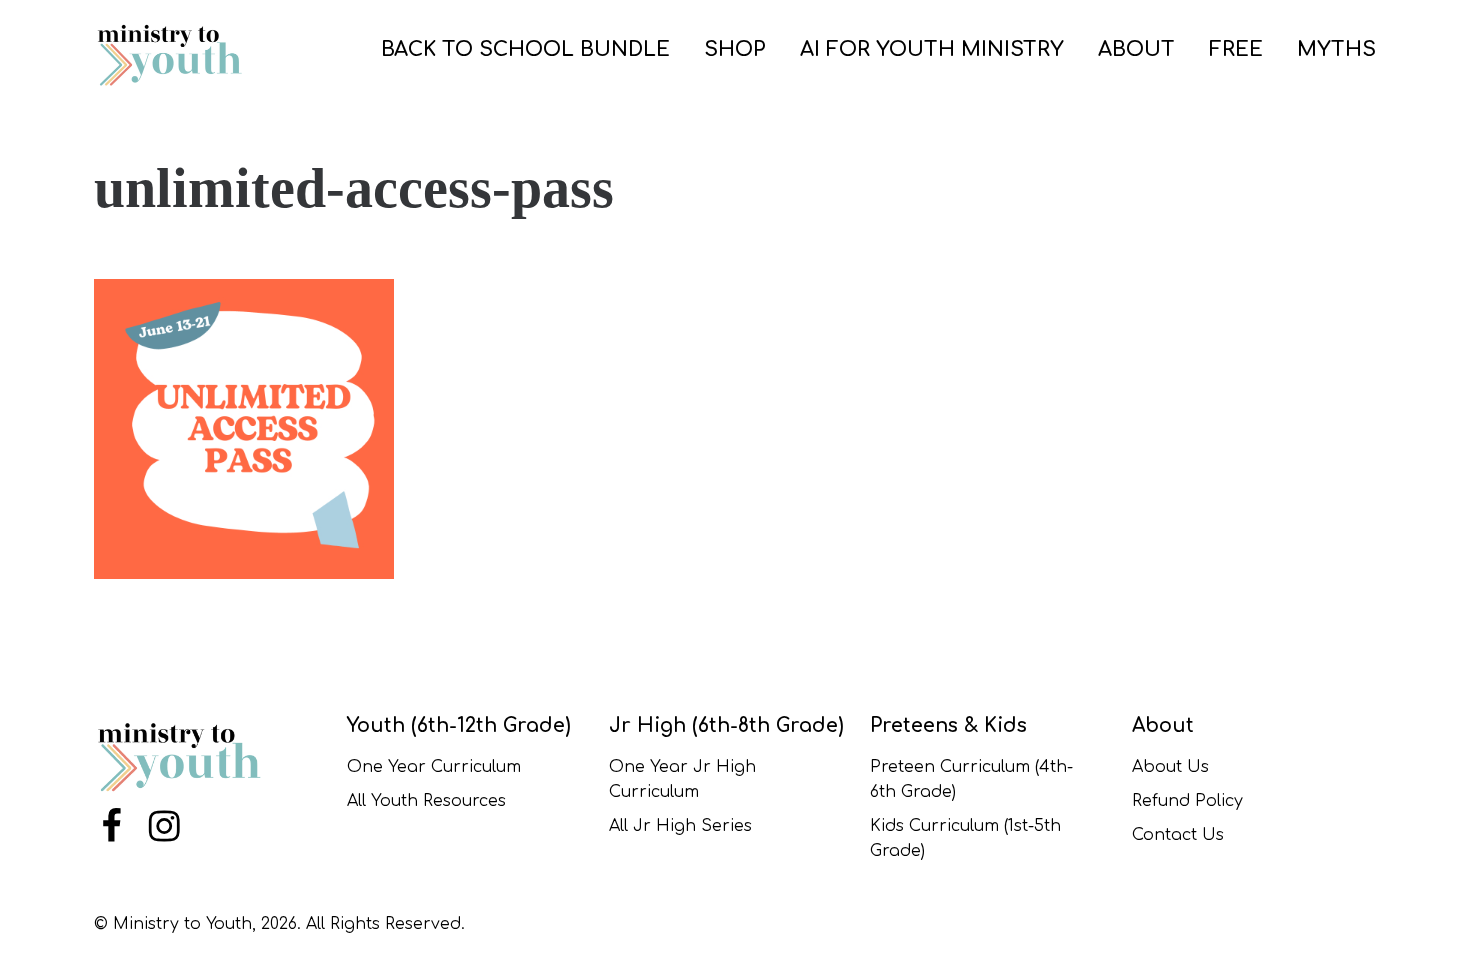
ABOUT (1136, 49)
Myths (1336, 49)
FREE (1236, 49)
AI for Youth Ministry (932, 49)
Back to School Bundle (525, 49)
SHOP (735, 49)
